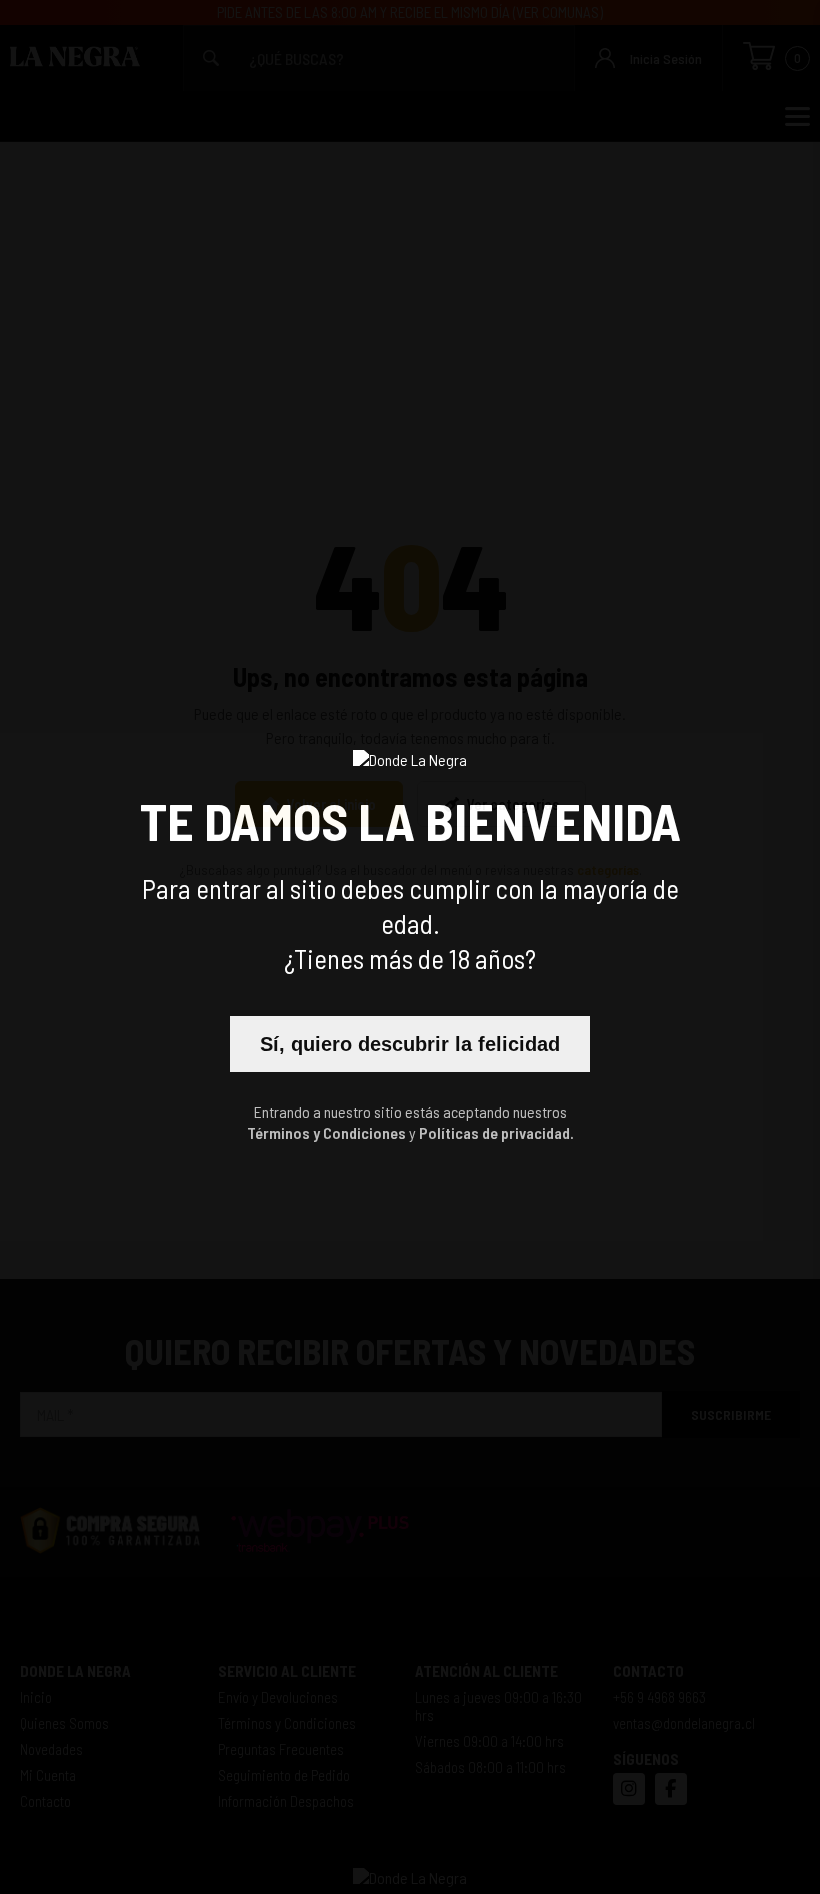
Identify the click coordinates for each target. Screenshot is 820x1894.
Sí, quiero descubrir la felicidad (410, 1044)
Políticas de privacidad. (496, 1132)
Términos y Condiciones (326, 1132)
